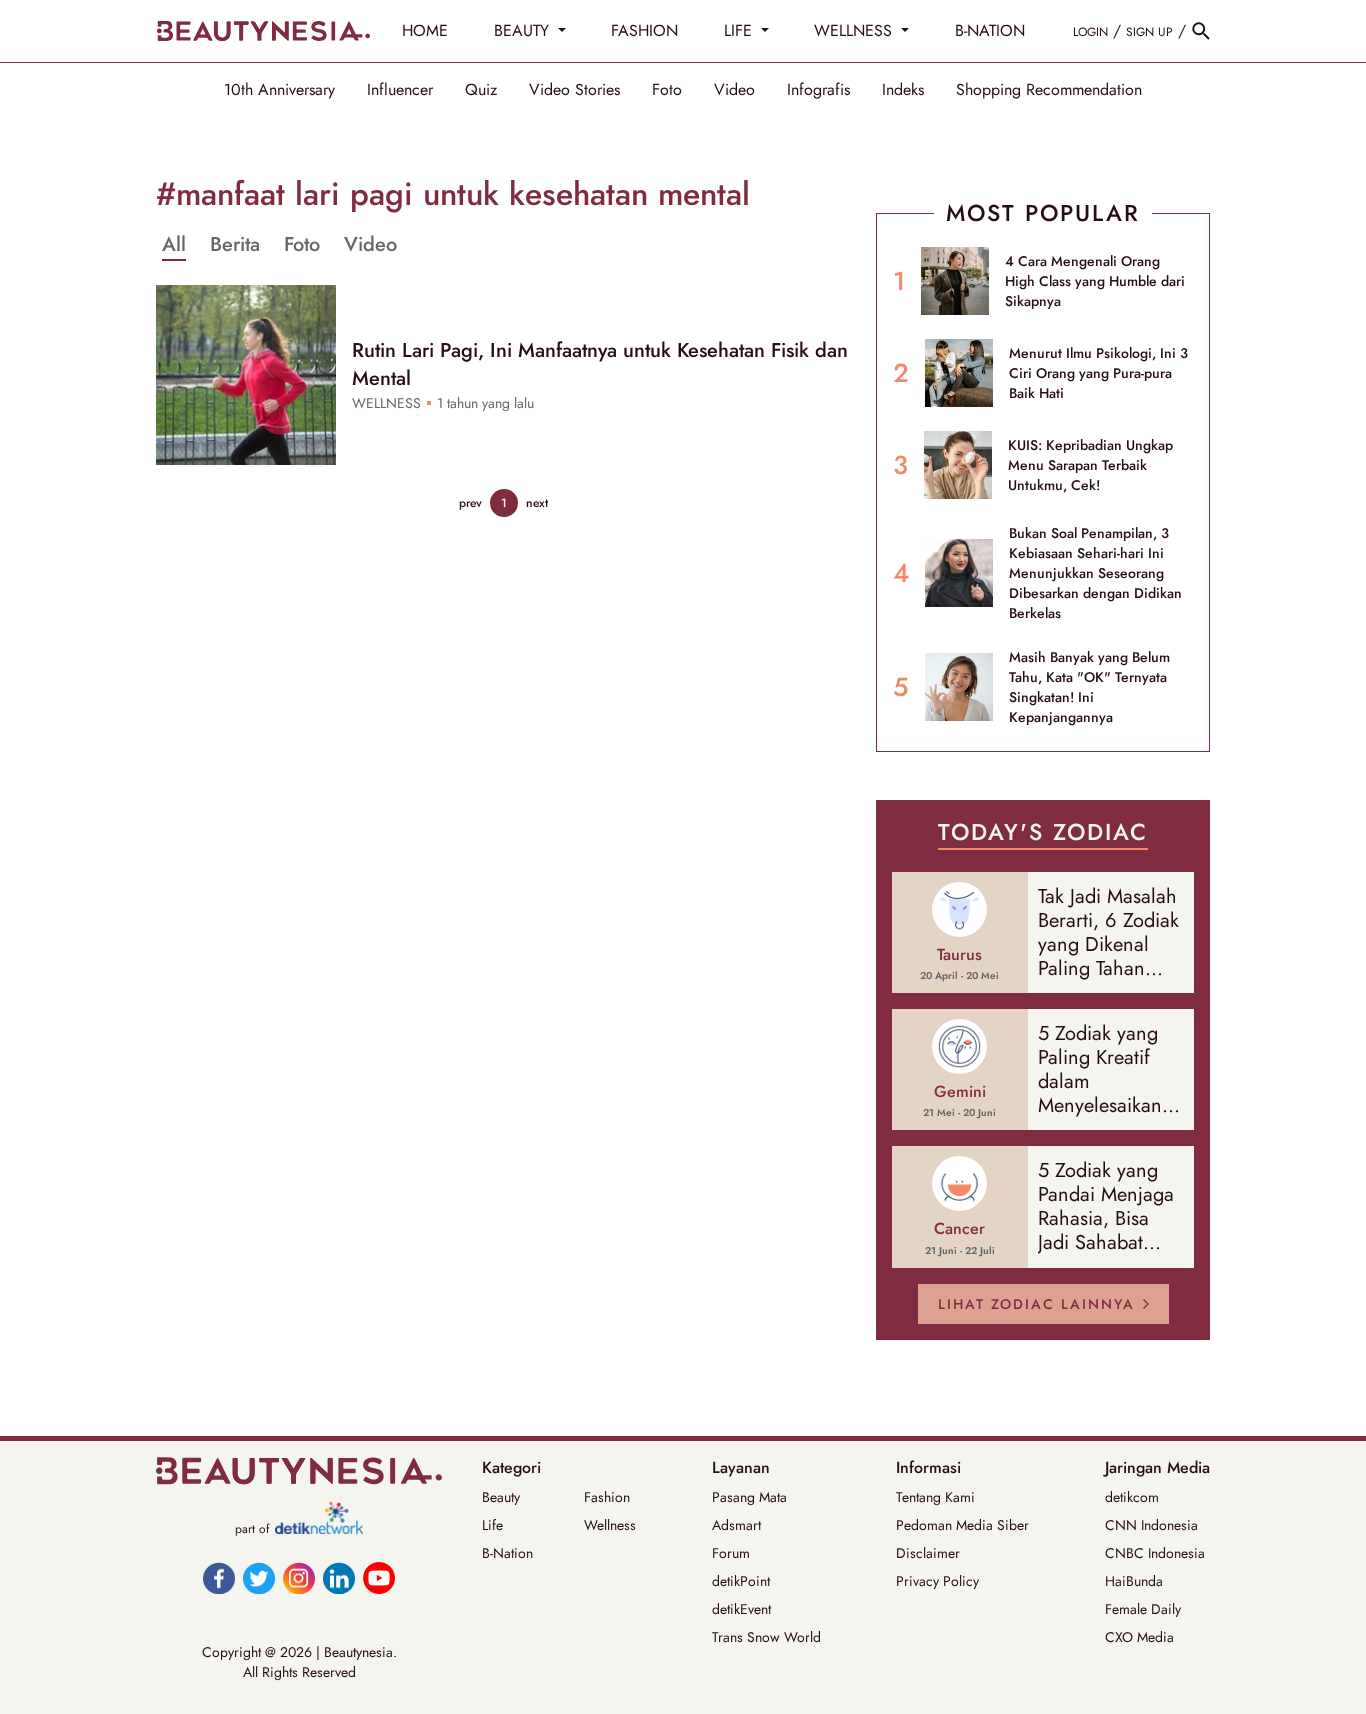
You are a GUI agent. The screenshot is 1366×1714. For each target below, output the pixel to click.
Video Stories (574, 90)
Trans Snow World (766, 1637)
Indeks (903, 90)
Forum (731, 1553)
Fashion (607, 1497)
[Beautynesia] (263, 31)
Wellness (610, 1525)
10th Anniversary (279, 90)
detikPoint (741, 1581)
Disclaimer (928, 1553)
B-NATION (990, 30)
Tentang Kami (935, 1497)
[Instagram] (299, 1578)
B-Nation (507, 1553)
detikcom (1132, 1497)
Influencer (400, 90)
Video (734, 90)
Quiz (481, 90)
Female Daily (1143, 1609)
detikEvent (741, 1609)
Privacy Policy (937, 1581)
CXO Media (1139, 1637)
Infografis (818, 90)
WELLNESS (855, 30)
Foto (667, 90)
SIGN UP (1149, 32)
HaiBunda (1134, 1581)
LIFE (740, 30)
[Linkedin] (339, 1578)
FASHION (644, 30)
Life (492, 1525)
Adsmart (736, 1525)
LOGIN (1090, 32)
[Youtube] (379, 1578)
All (174, 245)
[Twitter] (259, 1578)
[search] (1201, 31)
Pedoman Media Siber (962, 1525)
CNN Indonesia (1151, 1525)
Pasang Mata (749, 1497)
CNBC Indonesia (1155, 1553)
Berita (235, 245)
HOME (425, 30)
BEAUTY (524, 30)
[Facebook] (219, 1578)
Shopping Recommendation (1049, 90)
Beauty (501, 1497)
